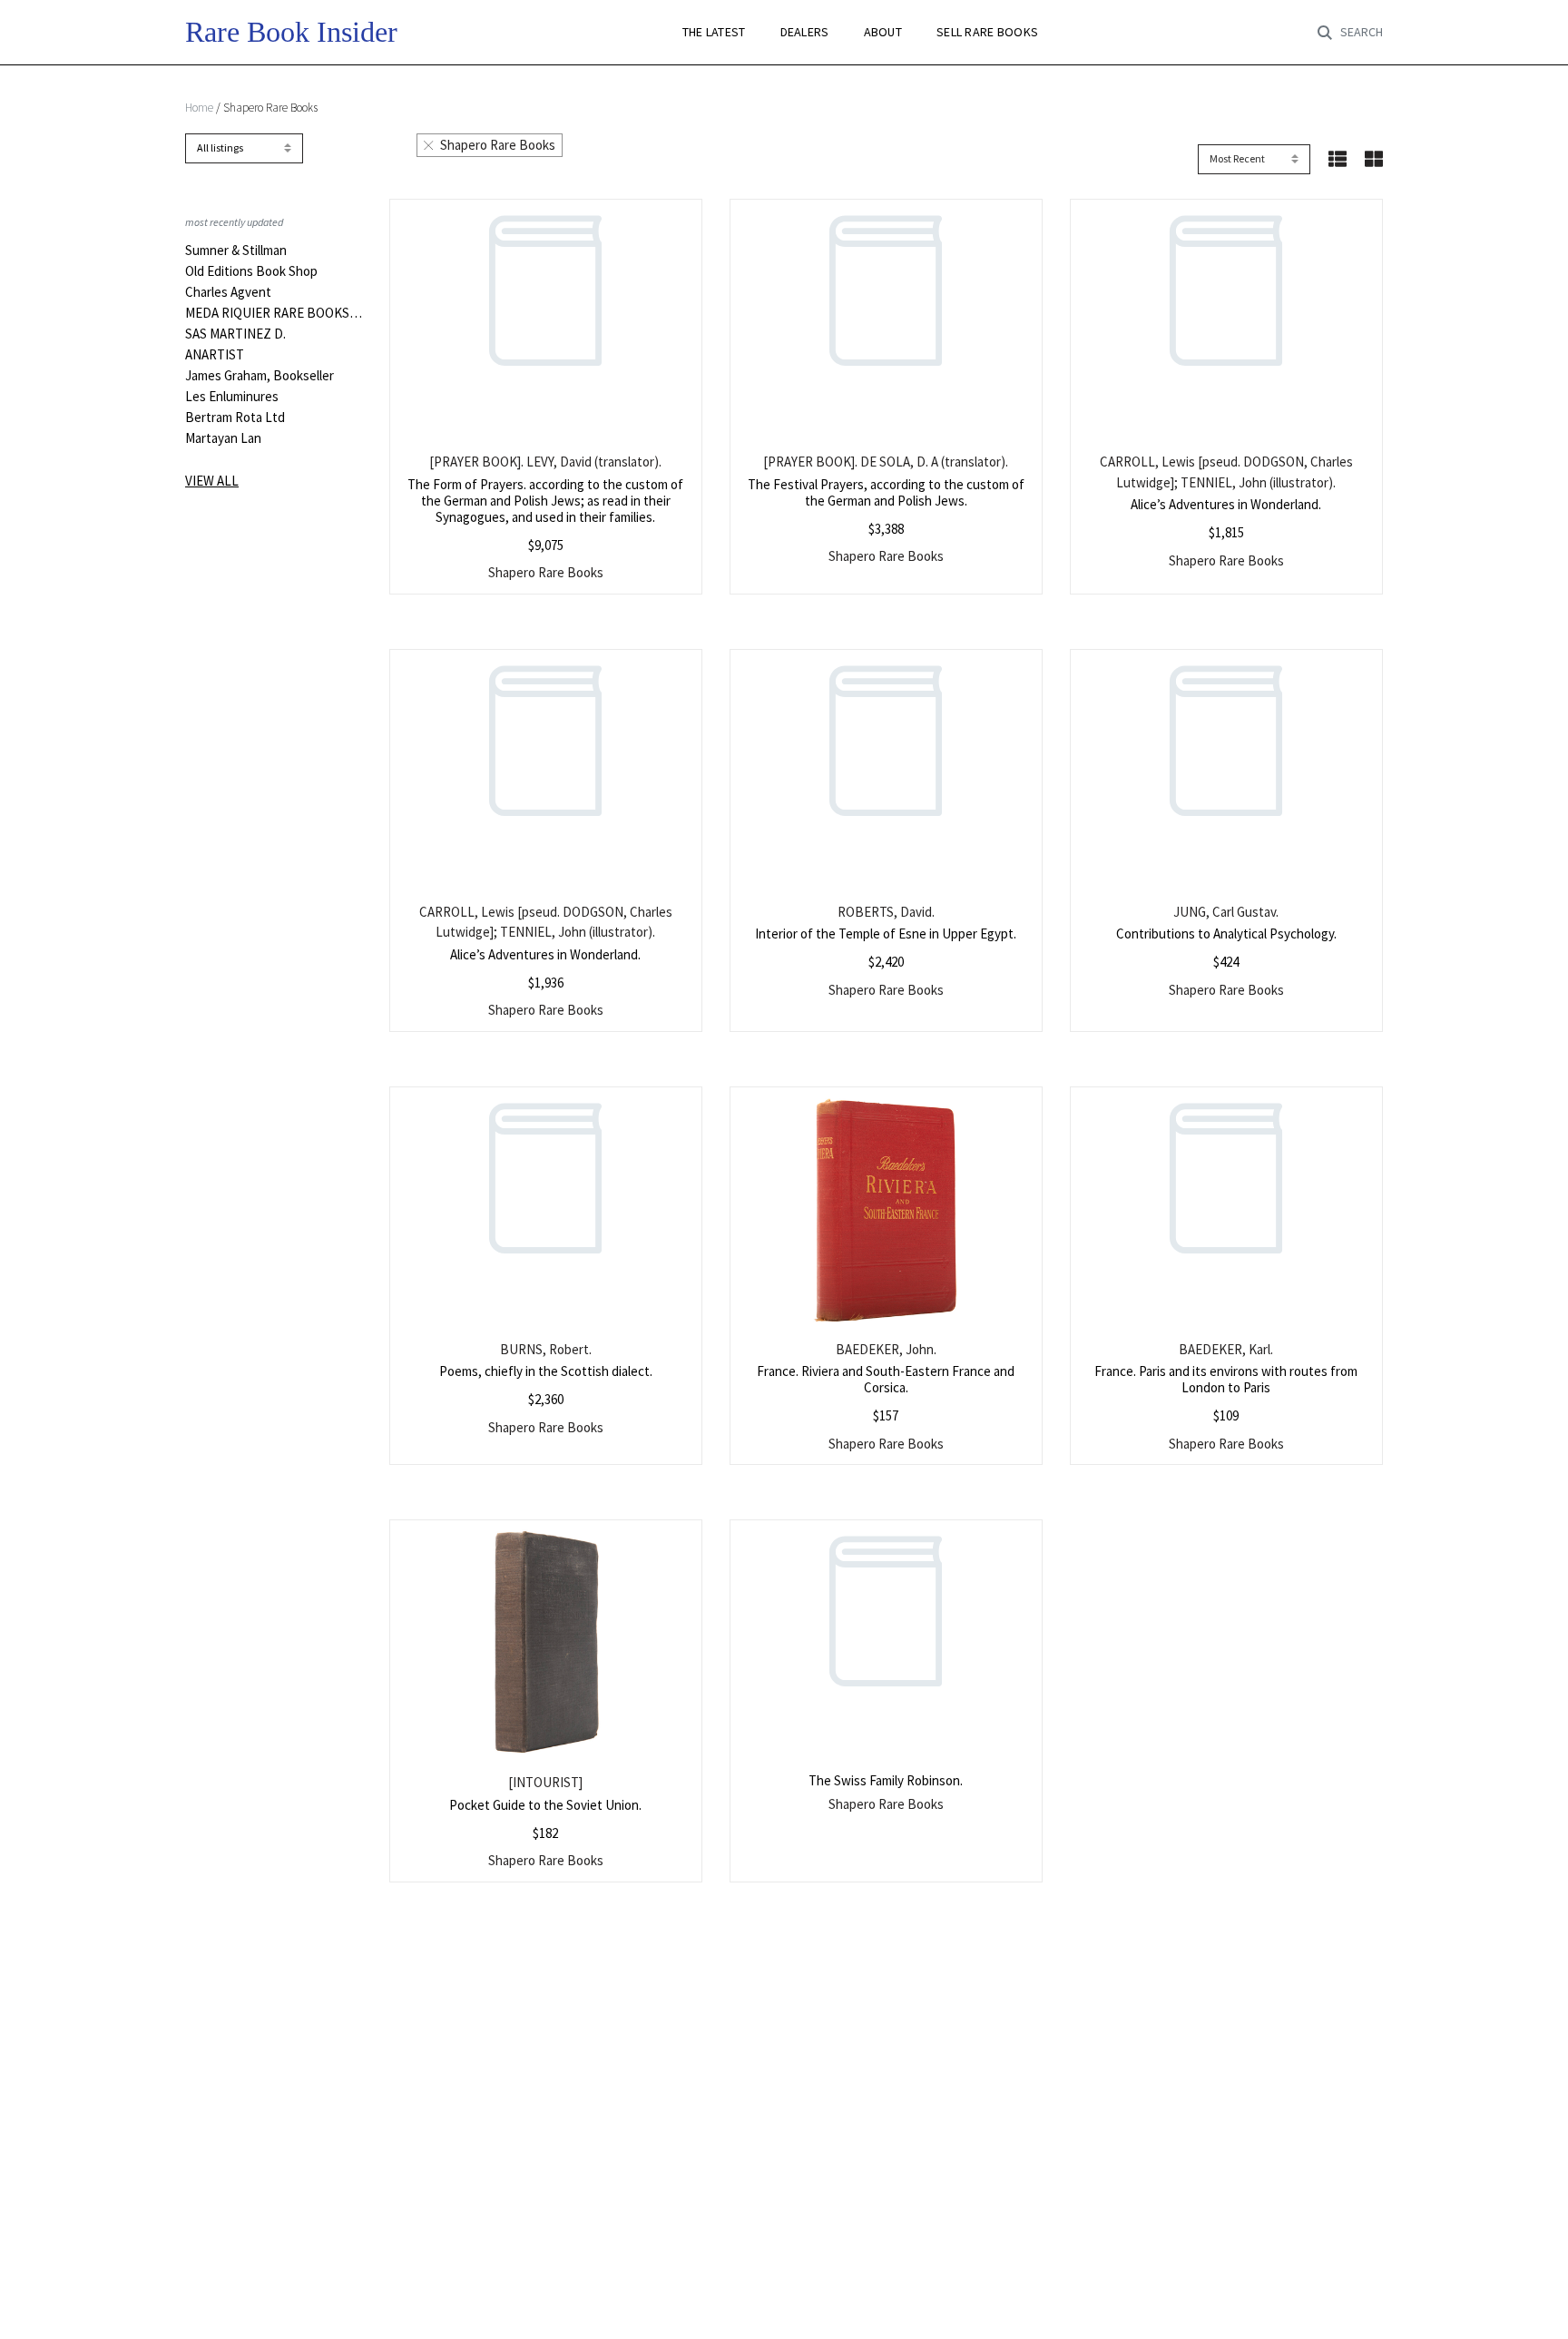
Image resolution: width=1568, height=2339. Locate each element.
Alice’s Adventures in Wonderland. (1226, 504)
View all (212, 481)
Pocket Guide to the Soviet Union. (545, 1805)
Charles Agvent (228, 292)
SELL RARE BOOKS (987, 32)
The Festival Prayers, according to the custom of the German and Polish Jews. (886, 492)
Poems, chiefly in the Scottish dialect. (546, 1371)
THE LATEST (714, 32)
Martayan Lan (223, 438)
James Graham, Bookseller (260, 376)
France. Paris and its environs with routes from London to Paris (1226, 1379)
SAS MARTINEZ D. (235, 334)
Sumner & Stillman (236, 251)
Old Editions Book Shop (251, 271)
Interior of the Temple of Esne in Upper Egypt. (886, 934)
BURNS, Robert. (546, 1349)
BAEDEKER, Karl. (1226, 1349)
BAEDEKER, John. (886, 1349)
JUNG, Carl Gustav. (1226, 912)
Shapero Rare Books (498, 145)
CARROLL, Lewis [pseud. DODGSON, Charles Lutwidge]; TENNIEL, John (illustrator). (1226, 472)
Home (199, 108)
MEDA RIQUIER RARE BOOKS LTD (274, 313)
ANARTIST (215, 355)
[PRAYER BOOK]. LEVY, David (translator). (545, 462)
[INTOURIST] (545, 1782)
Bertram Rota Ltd (235, 418)
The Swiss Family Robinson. (886, 1780)
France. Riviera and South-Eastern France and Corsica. (886, 1379)
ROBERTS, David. (886, 912)
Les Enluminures (232, 397)
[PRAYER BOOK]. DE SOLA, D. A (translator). (886, 462)
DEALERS (805, 32)
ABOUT (883, 32)
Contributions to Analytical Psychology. (1226, 934)
